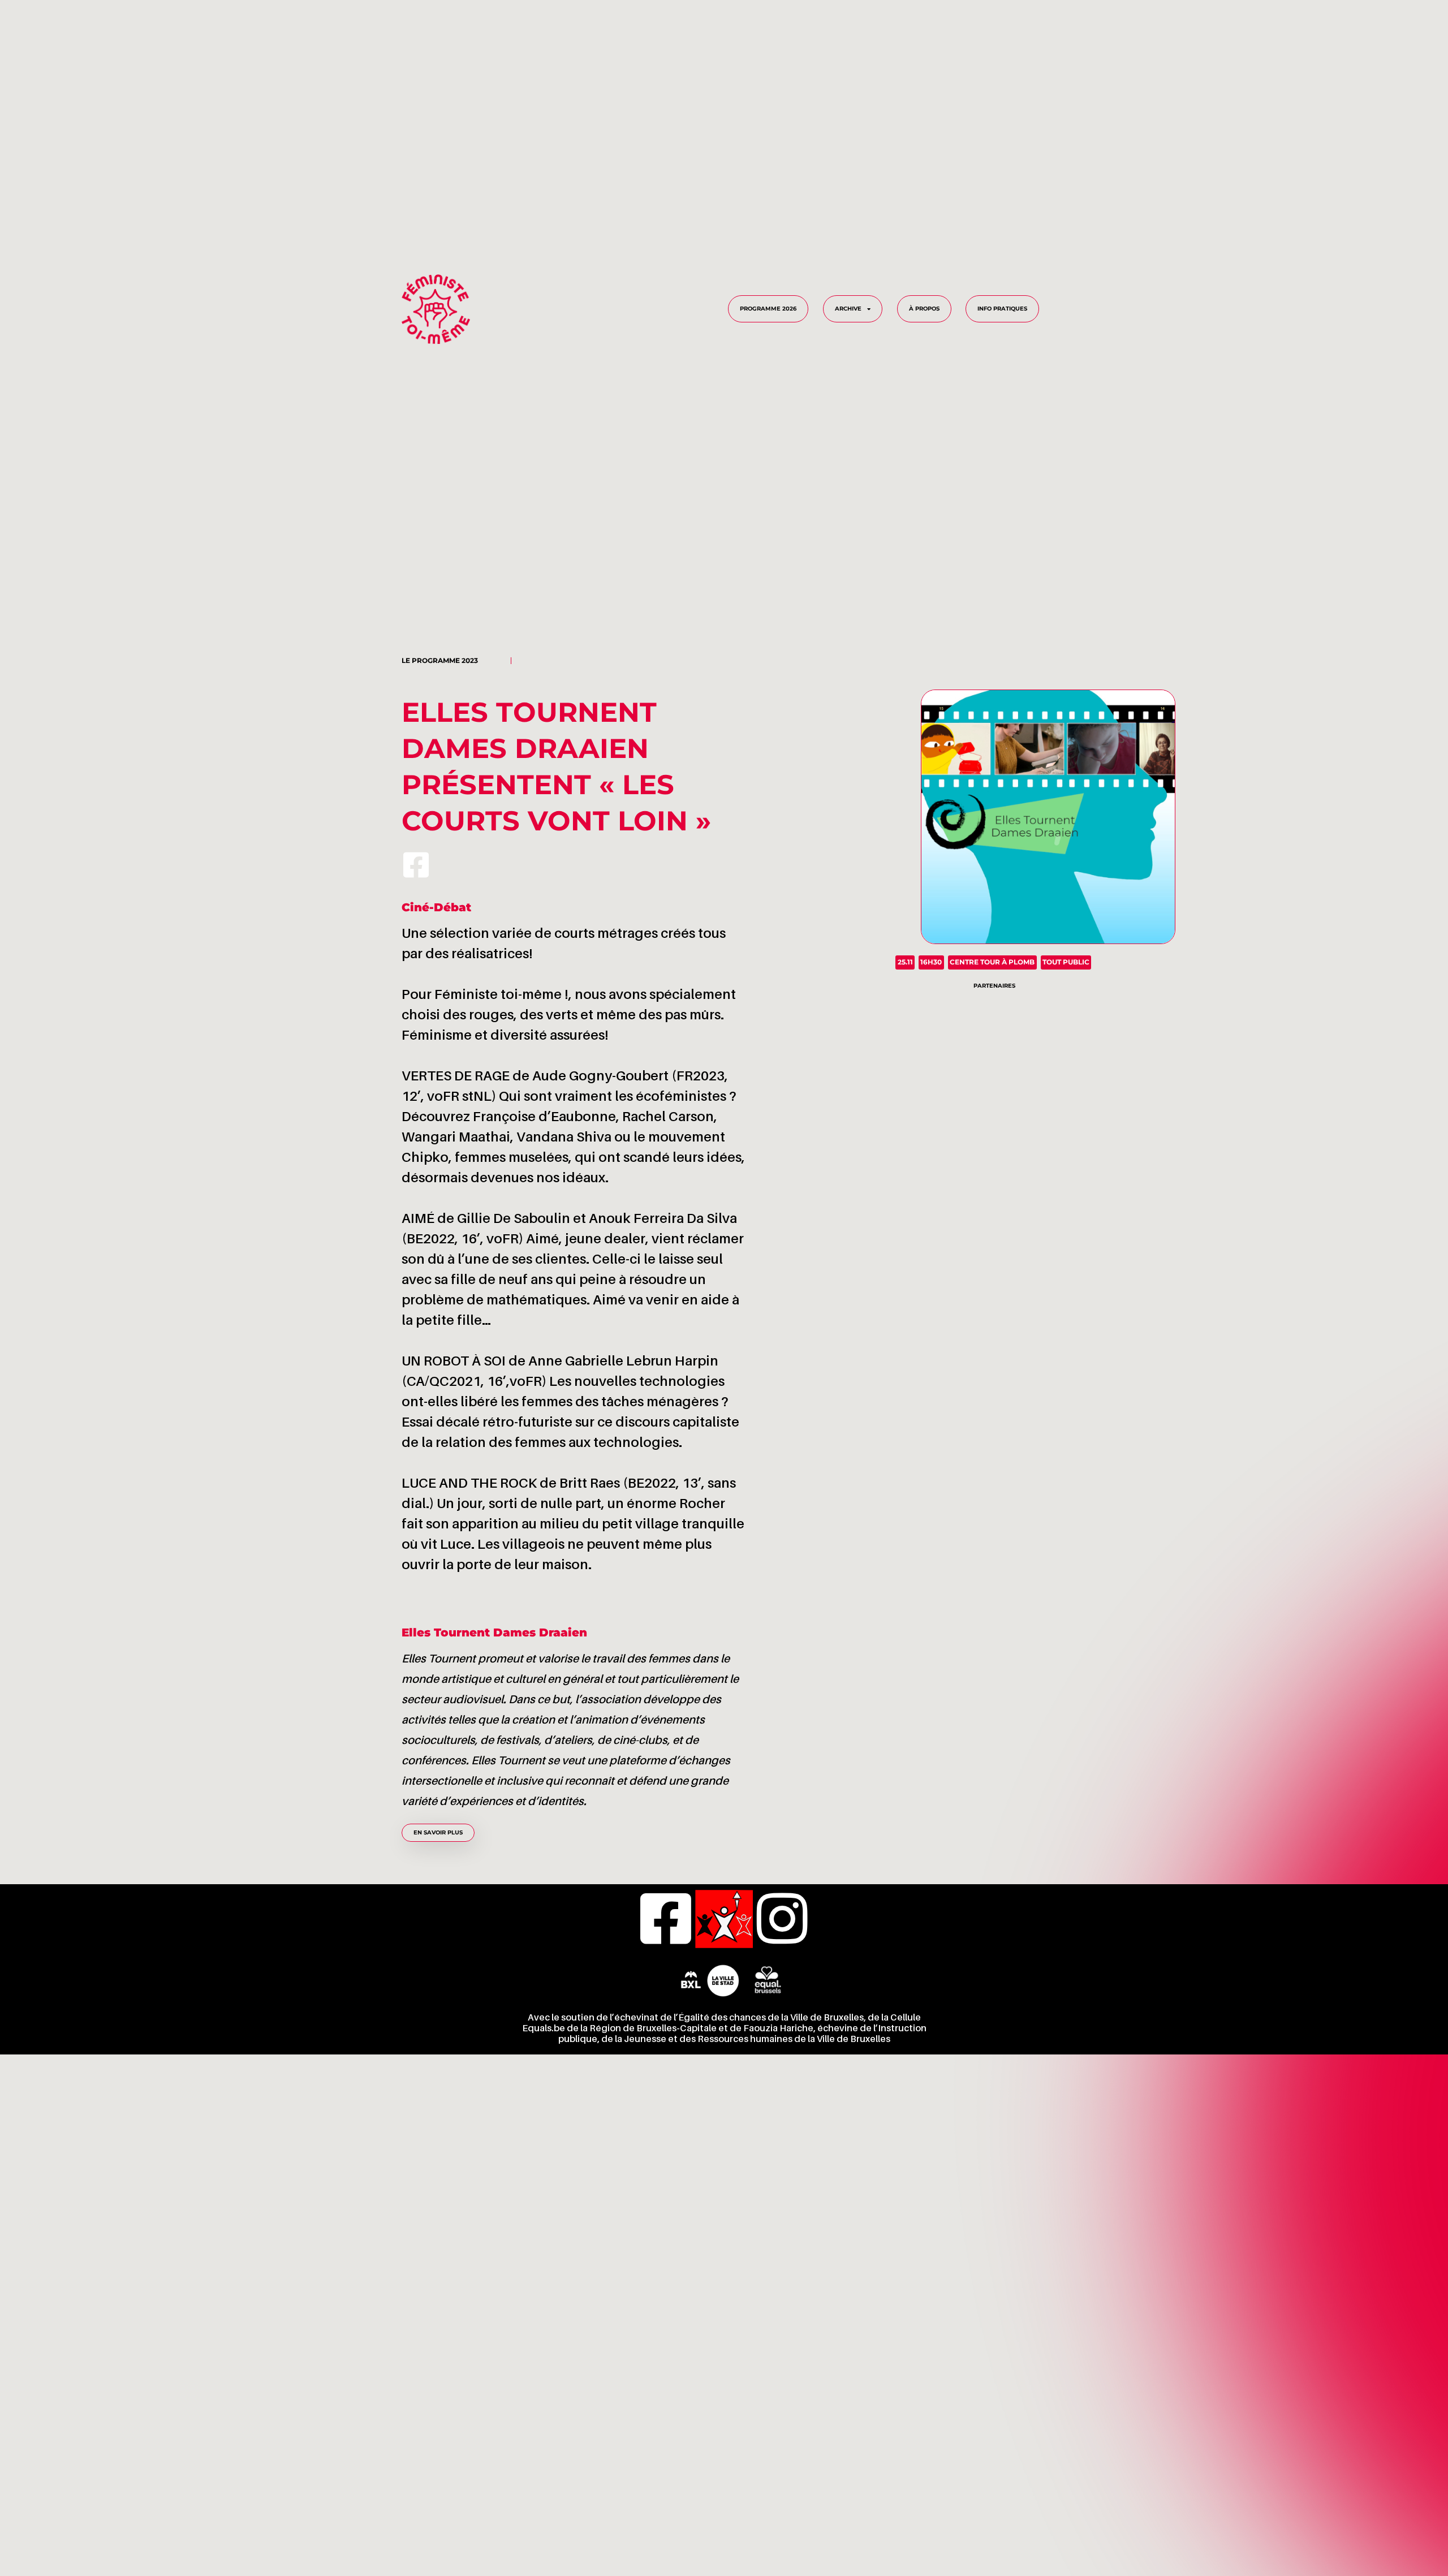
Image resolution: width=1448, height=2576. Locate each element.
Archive (848, 309)
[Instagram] (782, 1919)
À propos (924, 309)
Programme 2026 (768, 309)
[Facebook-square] (416, 865)
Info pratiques (1002, 309)
